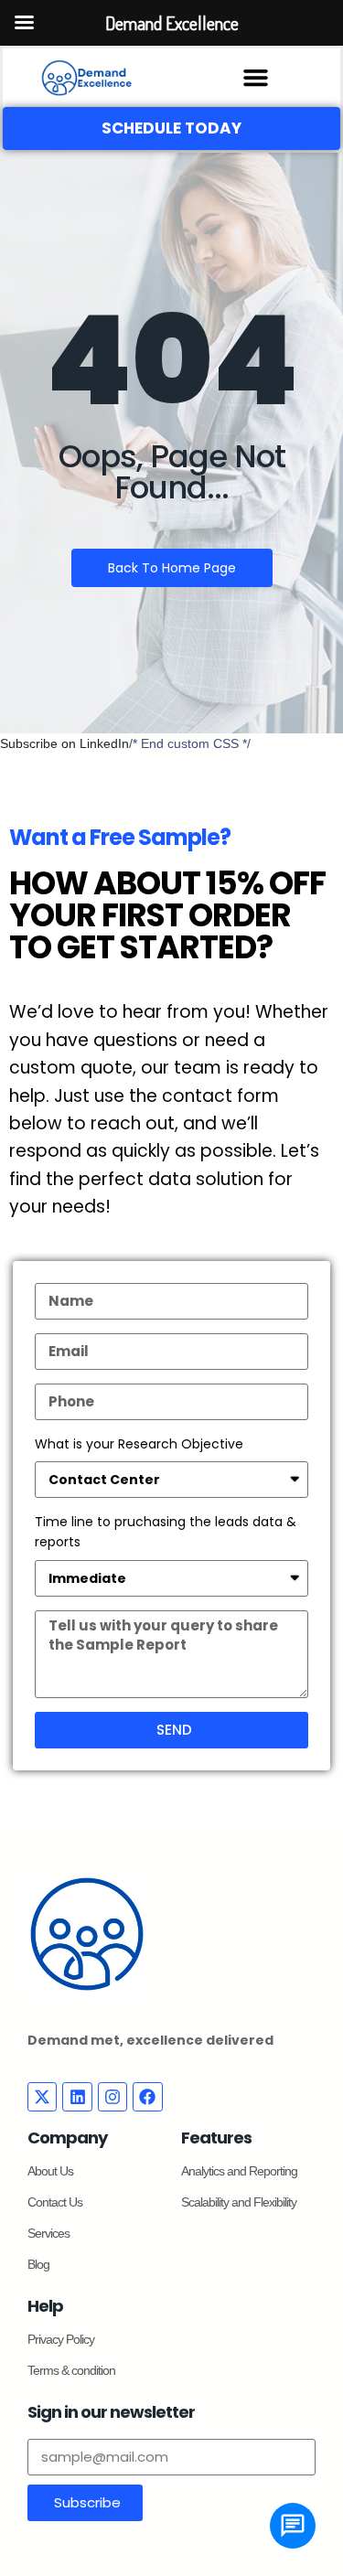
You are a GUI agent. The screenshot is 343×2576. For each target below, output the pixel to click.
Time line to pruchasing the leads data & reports (166, 1532)
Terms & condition (71, 2370)
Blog (38, 2264)
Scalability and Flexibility (239, 2202)
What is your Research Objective (139, 1444)
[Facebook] (147, 2097)
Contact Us (55, 2202)
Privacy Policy (61, 2339)
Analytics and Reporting (239, 2171)
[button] (256, 78)
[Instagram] (113, 2097)
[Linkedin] (77, 2097)
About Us (50, 2171)
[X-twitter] (42, 2097)
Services (48, 2233)
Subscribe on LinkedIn (64, 743)
